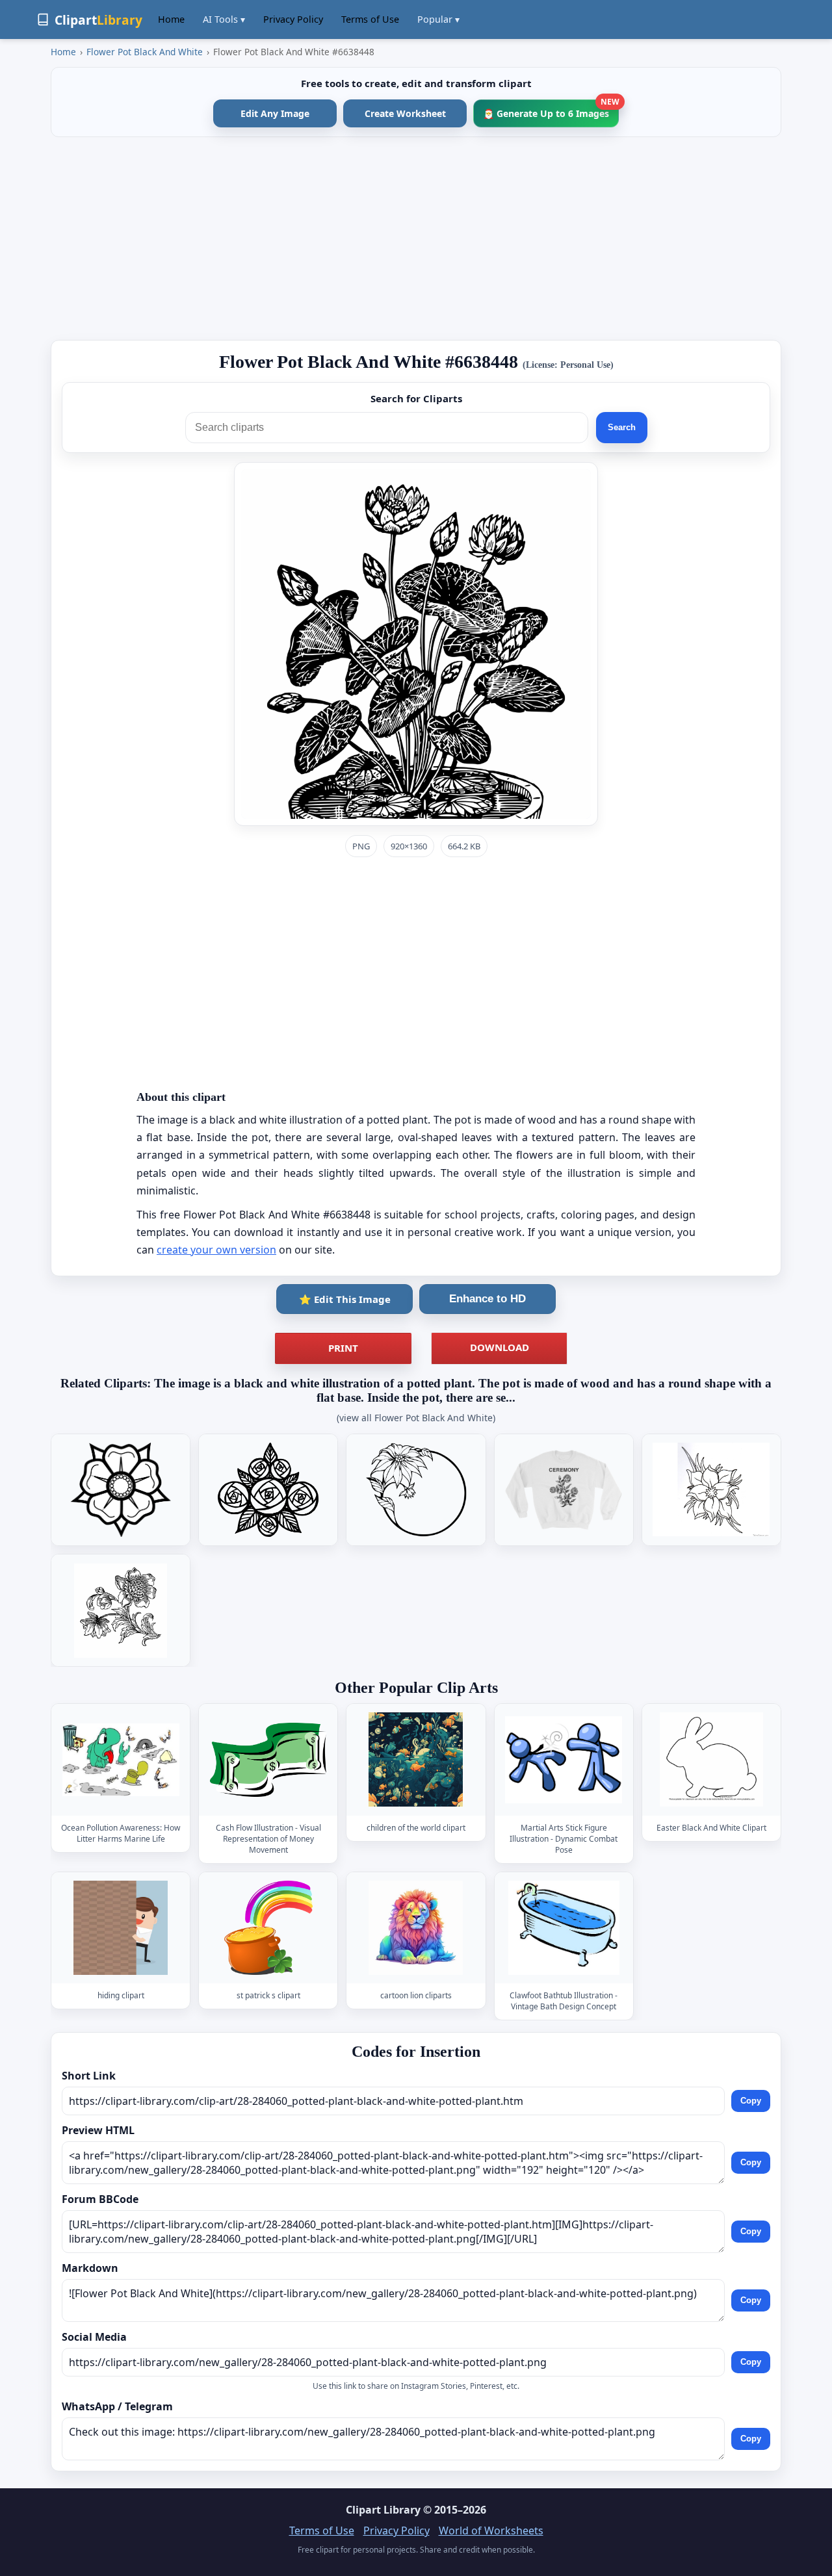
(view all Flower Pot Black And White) (416, 1418)
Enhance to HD (487, 1299)
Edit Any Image (275, 113)
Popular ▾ (438, 19)
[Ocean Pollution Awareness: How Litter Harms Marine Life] (121, 1759)
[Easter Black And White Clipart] (711, 1759)
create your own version (216, 1250)
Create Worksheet (405, 113)
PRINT (343, 1348)
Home (171, 19)
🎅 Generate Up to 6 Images (551, 109)
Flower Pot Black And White (145, 52)
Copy (751, 2101)
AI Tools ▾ (224, 19)
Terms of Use (370, 19)
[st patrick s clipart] (268, 1928)
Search (622, 427)
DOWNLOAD (500, 1347)
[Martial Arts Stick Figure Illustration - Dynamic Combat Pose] (564, 1759)
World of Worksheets (491, 2531)
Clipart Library (383, 2510)
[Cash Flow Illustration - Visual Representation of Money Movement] (268, 1759)
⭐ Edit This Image (345, 1299)
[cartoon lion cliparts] (416, 1928)
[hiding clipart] (121, 1928)
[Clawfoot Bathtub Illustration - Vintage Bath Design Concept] (564, 1928)
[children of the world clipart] (416, 1759)
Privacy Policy (293, 19)
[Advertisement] (416, 238)
